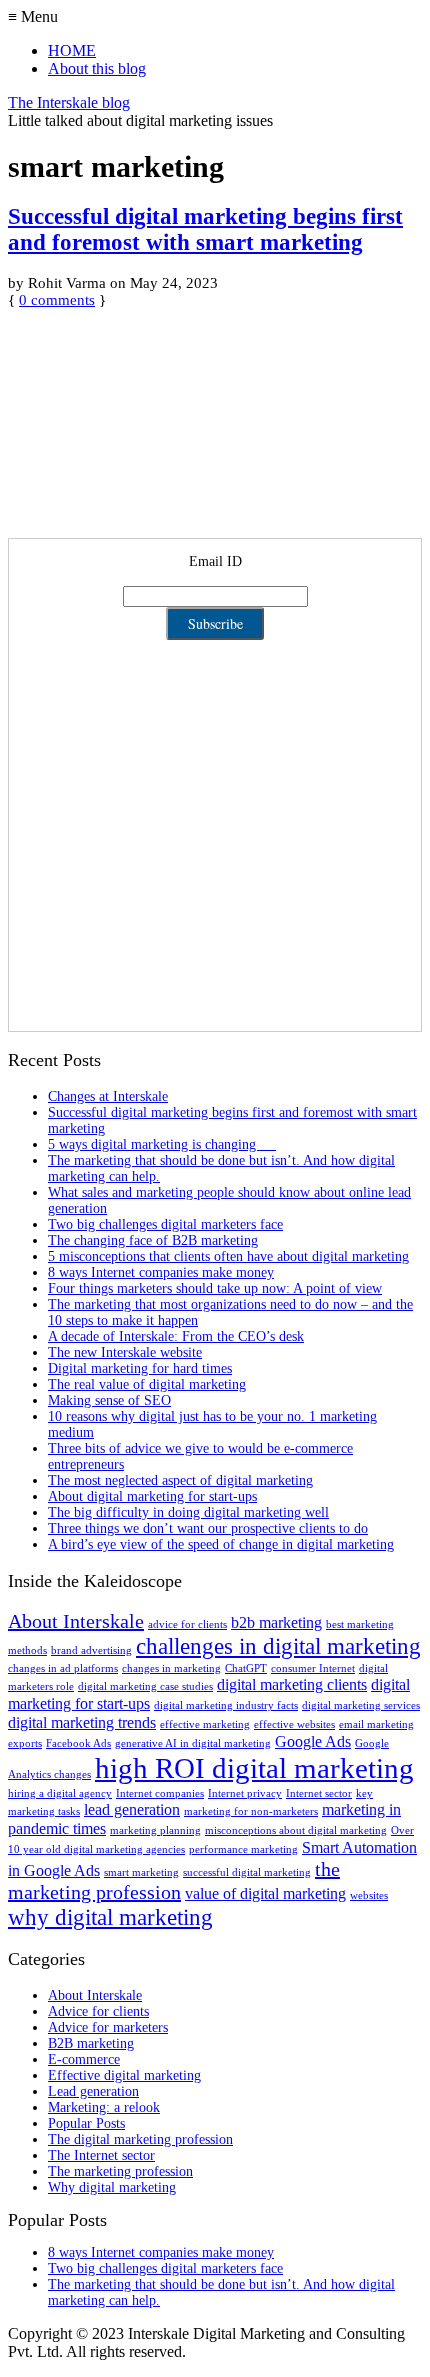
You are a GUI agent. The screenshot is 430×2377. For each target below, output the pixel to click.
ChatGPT (246, 1668)
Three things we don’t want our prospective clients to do (208, 1528)
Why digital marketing (112, 2187)
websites (369, 1895)
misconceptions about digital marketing (296, 1830)
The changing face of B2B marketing (153, 1240)
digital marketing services (361, 1705)
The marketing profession (120, 2171)
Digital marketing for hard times (140, 1368)
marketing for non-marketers (251, 1811)
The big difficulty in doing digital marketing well (188, 1512)
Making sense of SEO (109, 1400)
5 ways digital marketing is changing (162, 1144)
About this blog (97, 68)
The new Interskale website (125, 1352)
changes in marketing (171, 1668)
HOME (72, 50)
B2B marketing (91, 2043)
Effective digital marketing (124, 2075)
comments (57, 300)
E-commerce (84, 2059)
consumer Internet (313, 1668)
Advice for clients (98, 2011)
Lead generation (93, 2091)
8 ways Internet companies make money (161, 1272)
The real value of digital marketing (147, 1384)
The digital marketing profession (140, 2139)
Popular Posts (86, 2123)
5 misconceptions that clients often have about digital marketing (228, 1256)
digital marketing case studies (145, 1686)
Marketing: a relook (104, 2107)
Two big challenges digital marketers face (165, 1224)
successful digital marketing (247, 1872)
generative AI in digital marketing (193, 1743)
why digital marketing (110, 1917)
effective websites (294, 1724)
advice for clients (187, 1624)
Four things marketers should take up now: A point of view (215, 1288)
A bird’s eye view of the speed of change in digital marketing (221, 1544)
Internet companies (160, 1793)
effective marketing (205, 1724)
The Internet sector (101, 2155)
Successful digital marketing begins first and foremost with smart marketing (205, 229)
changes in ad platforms (63, 1668)
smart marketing (141, 1872)
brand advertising (91, 1650)
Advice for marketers (108, 2027)
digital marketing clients (292, 1685)
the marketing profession (174, 1880)
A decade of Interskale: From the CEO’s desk (176, 1336)
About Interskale (76, 1621)
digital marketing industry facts (226, 1705)
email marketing (376, 1724)
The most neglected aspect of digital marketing (180, 1480)
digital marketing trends (82, 1723)
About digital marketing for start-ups (152, 1496)
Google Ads (313, 1742)
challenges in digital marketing (278, 1646)
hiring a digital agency (60, 1793)
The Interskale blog (69, 102)
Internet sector (319, 1793)
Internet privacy (245, 1793)
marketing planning (155, 1830)
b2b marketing (276, 1623)
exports (25, 1743)
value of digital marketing (265, 1894)
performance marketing (243, 1849)
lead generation (132, 1810)
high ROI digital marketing (254, 1768)
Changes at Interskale (108, 1096)
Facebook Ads (78, 1743)
